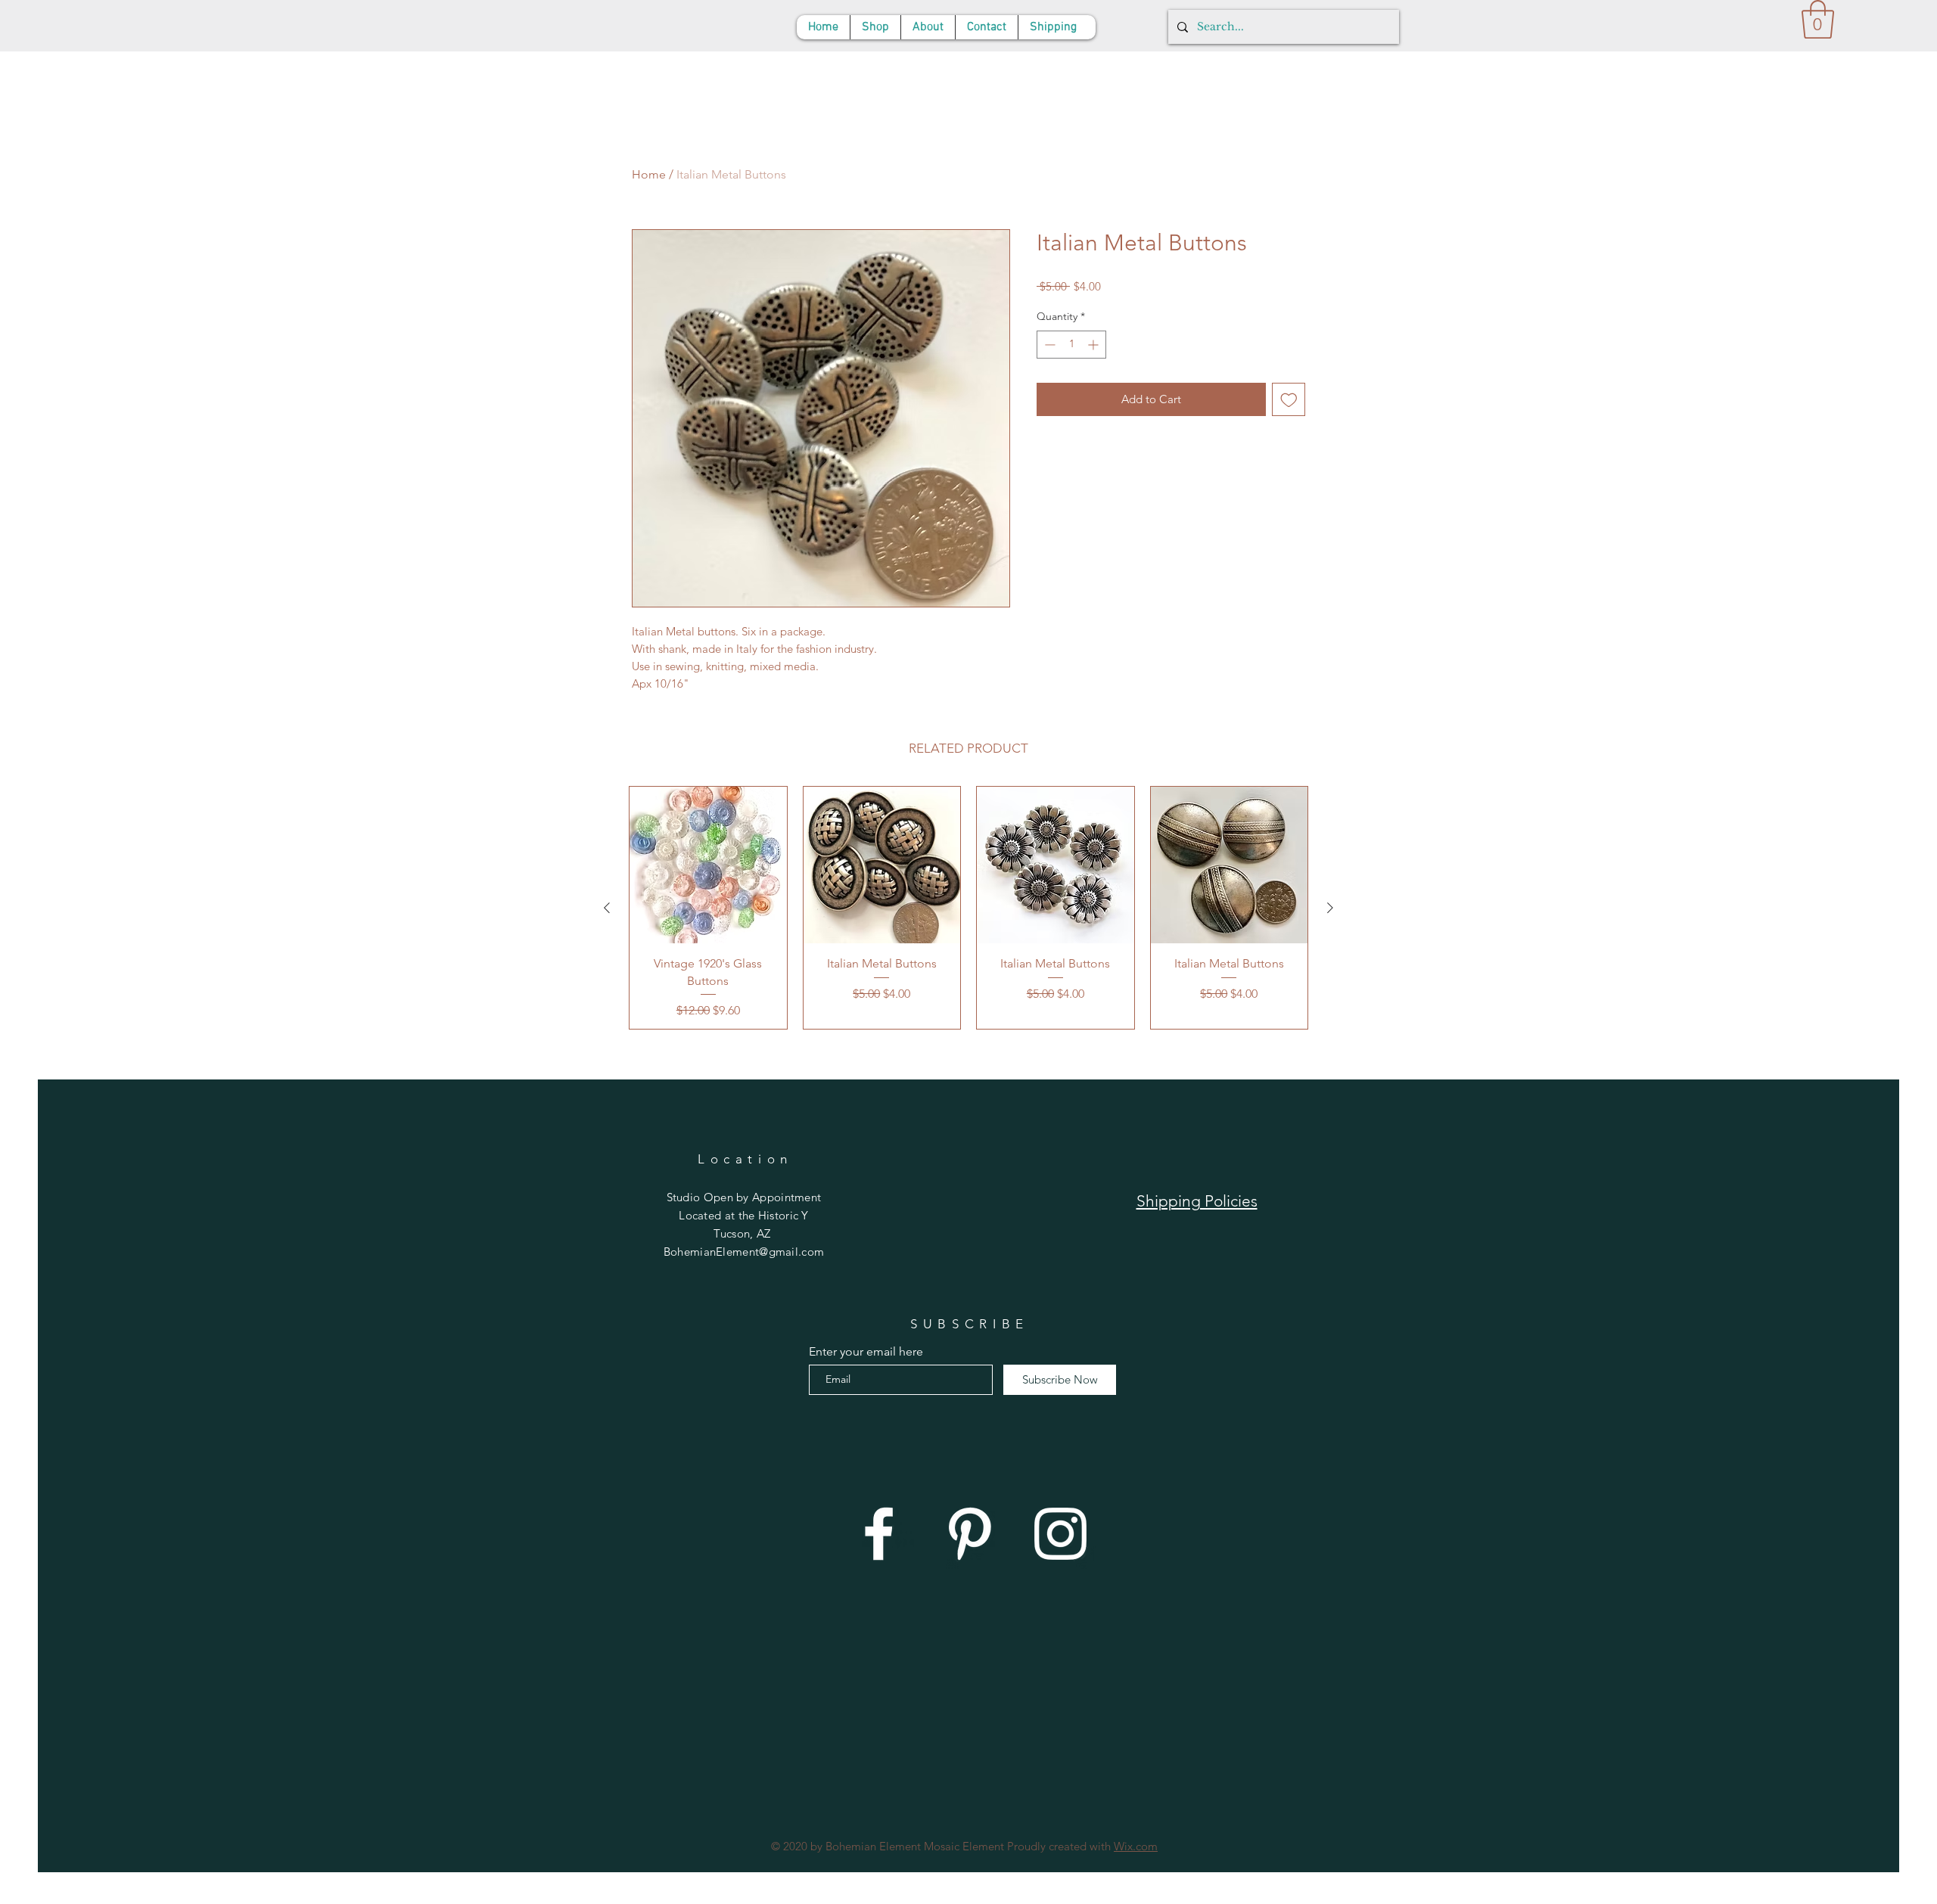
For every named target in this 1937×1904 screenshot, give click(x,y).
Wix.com (1136, 1846)
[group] (968, 908)
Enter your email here (866, 1352)
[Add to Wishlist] (1289, 400)
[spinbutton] (1071, 345)
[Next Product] (1330, 908)
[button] (1818, 19)
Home (649, 174)
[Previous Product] (607, 908)
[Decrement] (1048, 345)
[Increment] (1094, 345)
